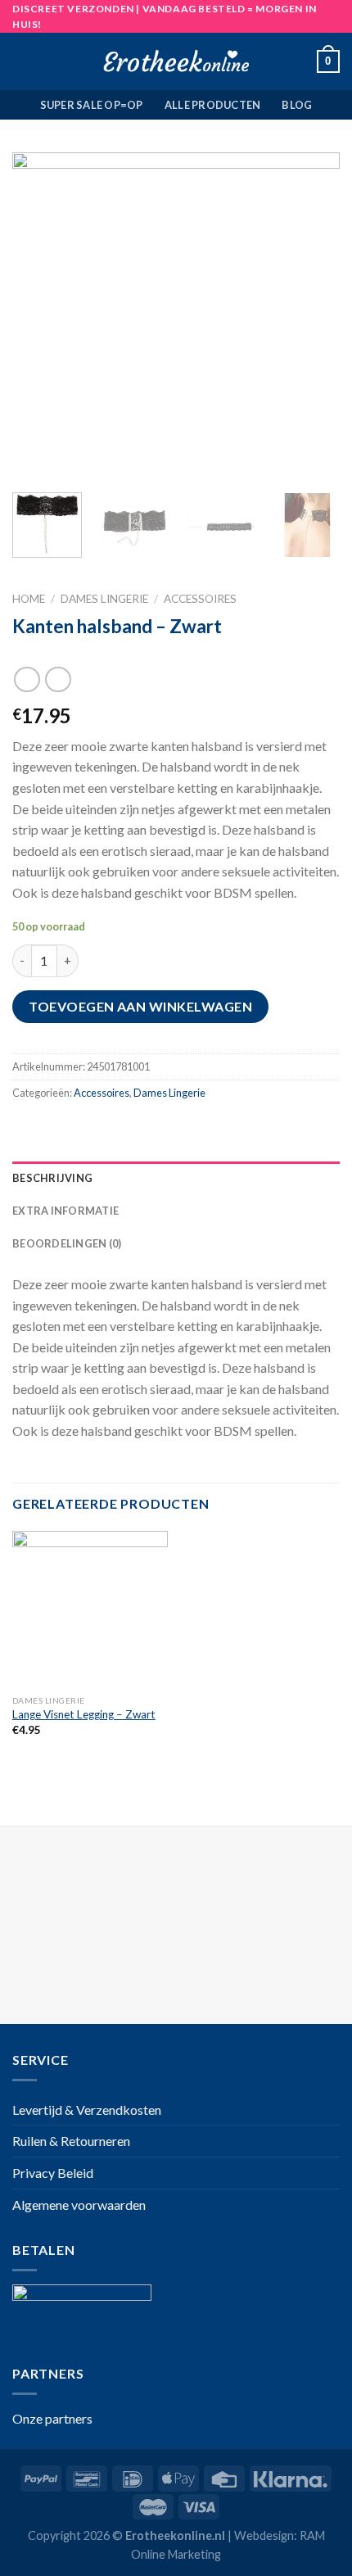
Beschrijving (52, 1178)
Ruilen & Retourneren (71, 2141)
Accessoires (200, 599)
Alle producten (213, 105)
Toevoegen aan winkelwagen (140, 1006)
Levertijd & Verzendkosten (87, 2110)
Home (29, 599)
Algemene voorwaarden (79, 2205)
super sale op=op (92, 105)
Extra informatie (65, 1211)
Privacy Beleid (53, 2173)
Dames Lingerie (104, 599)
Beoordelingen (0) (67, 1243)
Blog (297, 105)
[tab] (176, 1178)
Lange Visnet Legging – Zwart (84, 1714)
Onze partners (52, 2418)
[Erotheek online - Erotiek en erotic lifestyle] (176, 61)
